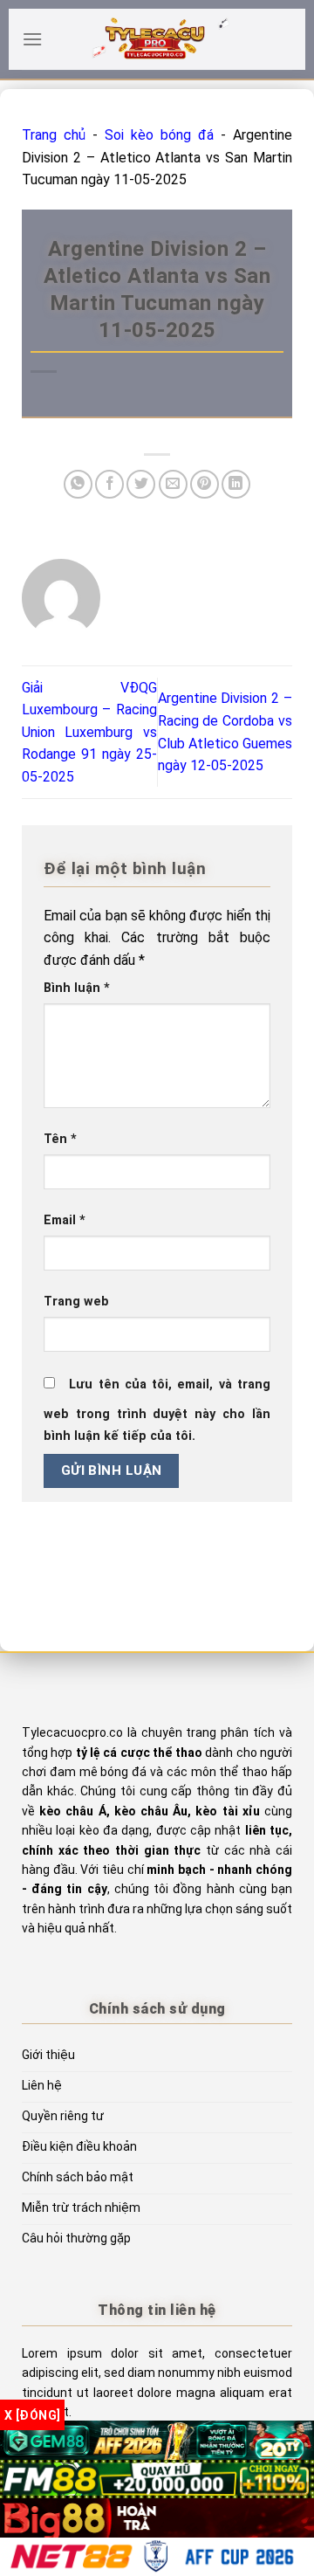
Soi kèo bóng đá (159, 135)
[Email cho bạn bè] (173, 484)
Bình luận (77, 988)
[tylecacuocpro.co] (157, 39)
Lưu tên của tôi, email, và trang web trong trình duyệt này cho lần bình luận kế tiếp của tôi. (157, 1411)
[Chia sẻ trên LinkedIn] (236, 484)
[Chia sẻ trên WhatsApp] (78, 484)
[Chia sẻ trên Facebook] (109, 484)
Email (65, 1220)
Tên (60, 1139)
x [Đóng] (32, 2415)
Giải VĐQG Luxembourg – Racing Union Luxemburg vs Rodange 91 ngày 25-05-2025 (89, 732)
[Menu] (32, 39)
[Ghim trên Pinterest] (205, 484)
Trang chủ (54, 135)
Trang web (76, 1302)
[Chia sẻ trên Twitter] (141, 484)
